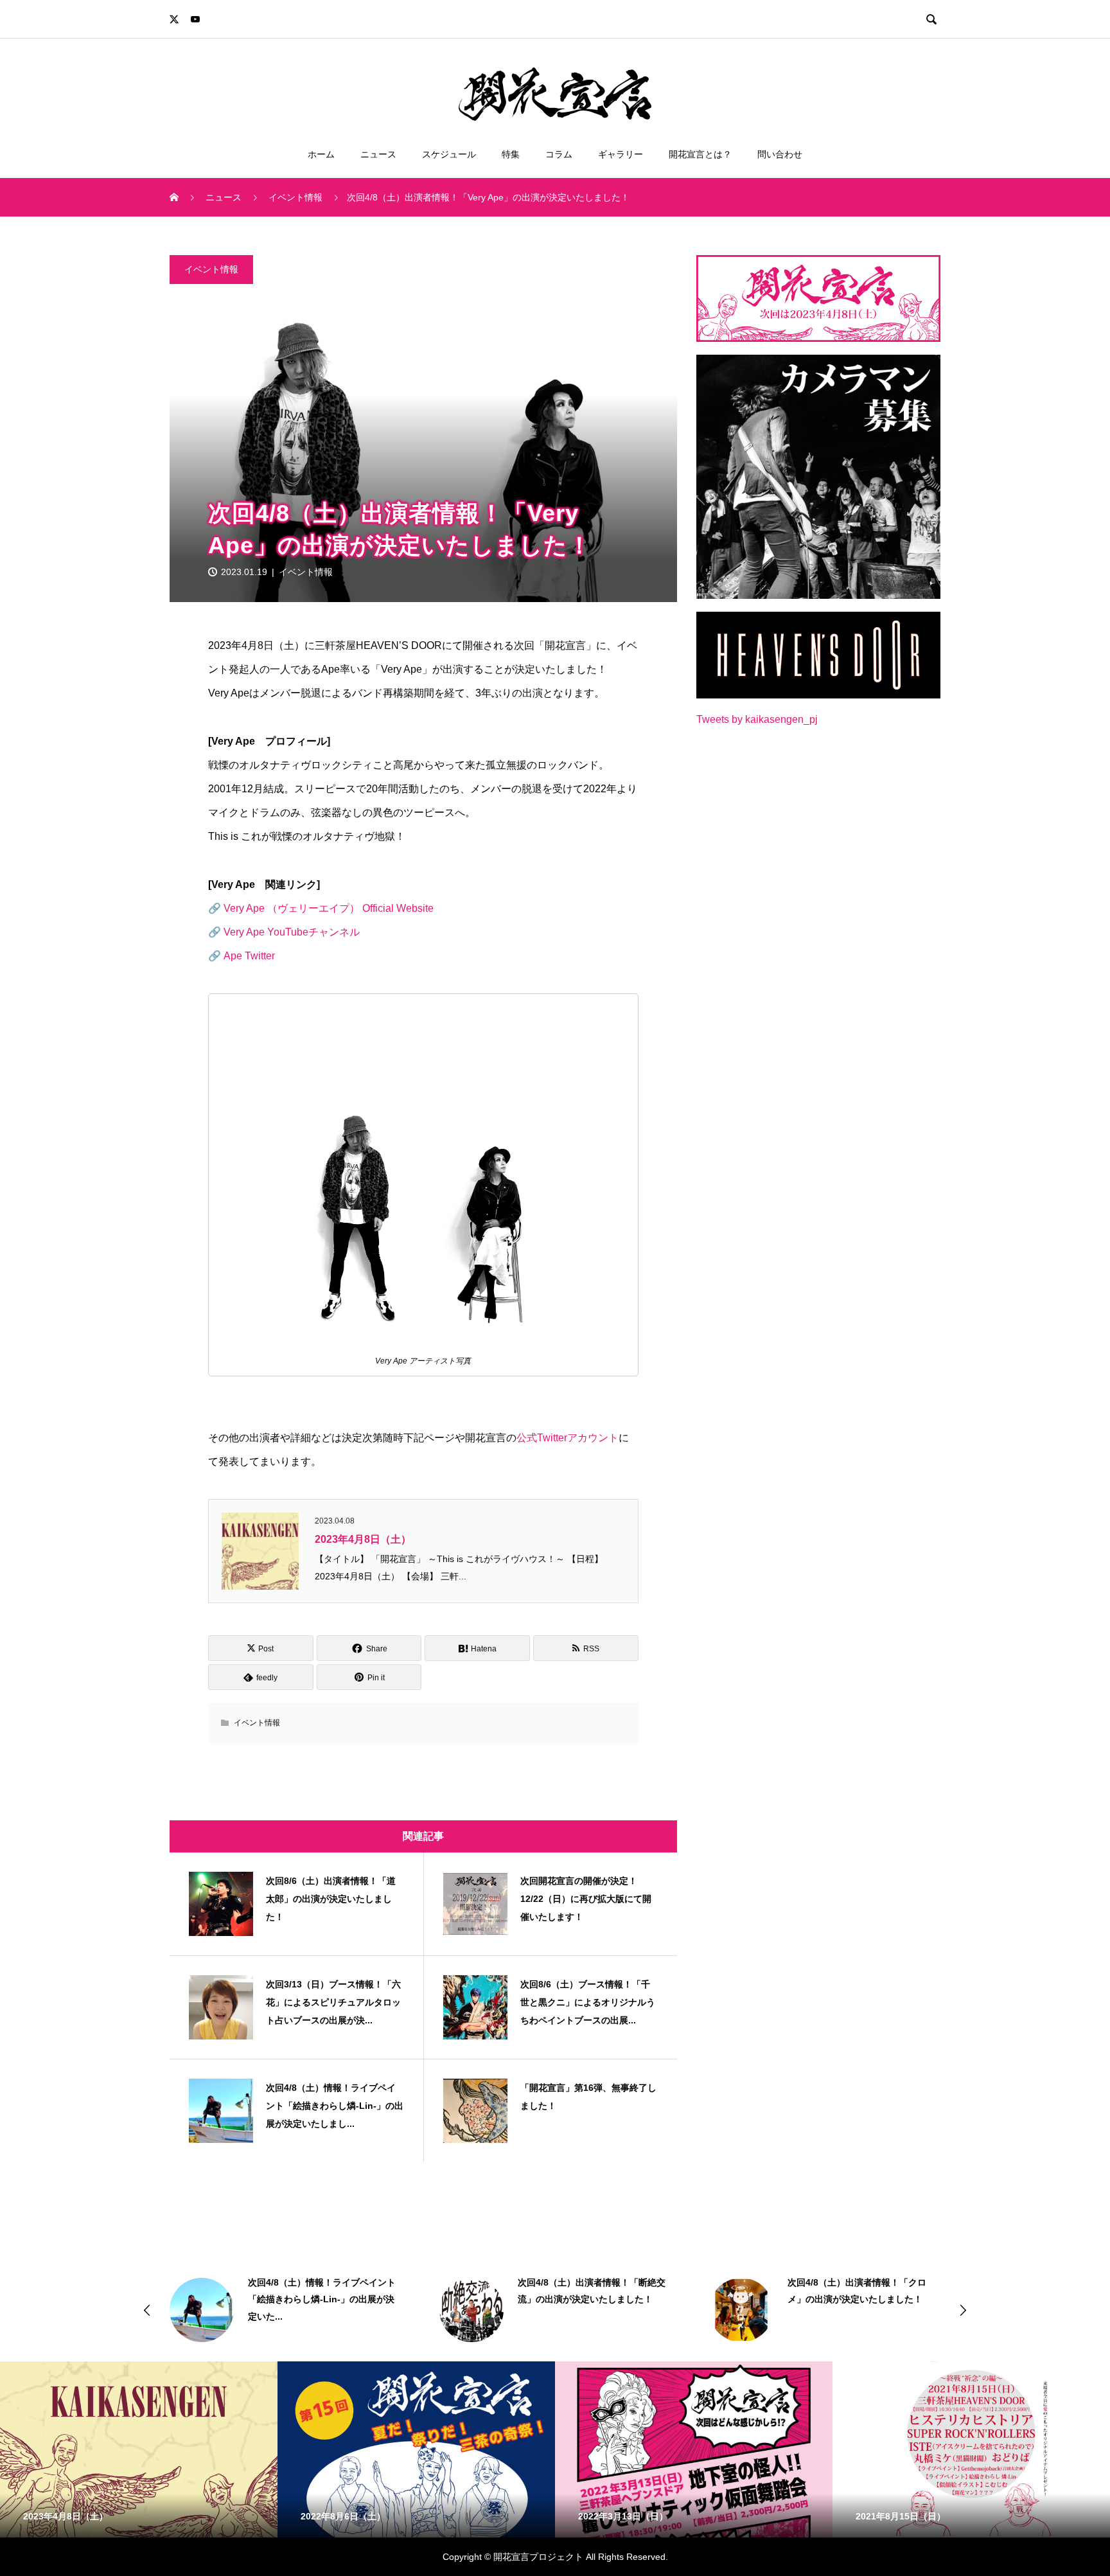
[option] (288, 2310)
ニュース (378, 154)
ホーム (321, 154)
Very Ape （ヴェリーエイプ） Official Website (329, 908)
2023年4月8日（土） (363, 1539)
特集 (511, 154)
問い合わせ (780, 154)
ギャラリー (621, 154)
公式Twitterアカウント (568, 1438)
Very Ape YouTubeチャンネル (292, 932)
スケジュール (449, 154)
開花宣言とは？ (700, 154)
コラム (559, 154)
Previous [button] (147, 2310)
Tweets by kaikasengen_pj (757, 719)
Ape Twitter (249, 956)
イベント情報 (211, 269)
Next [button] (963, 2310)
